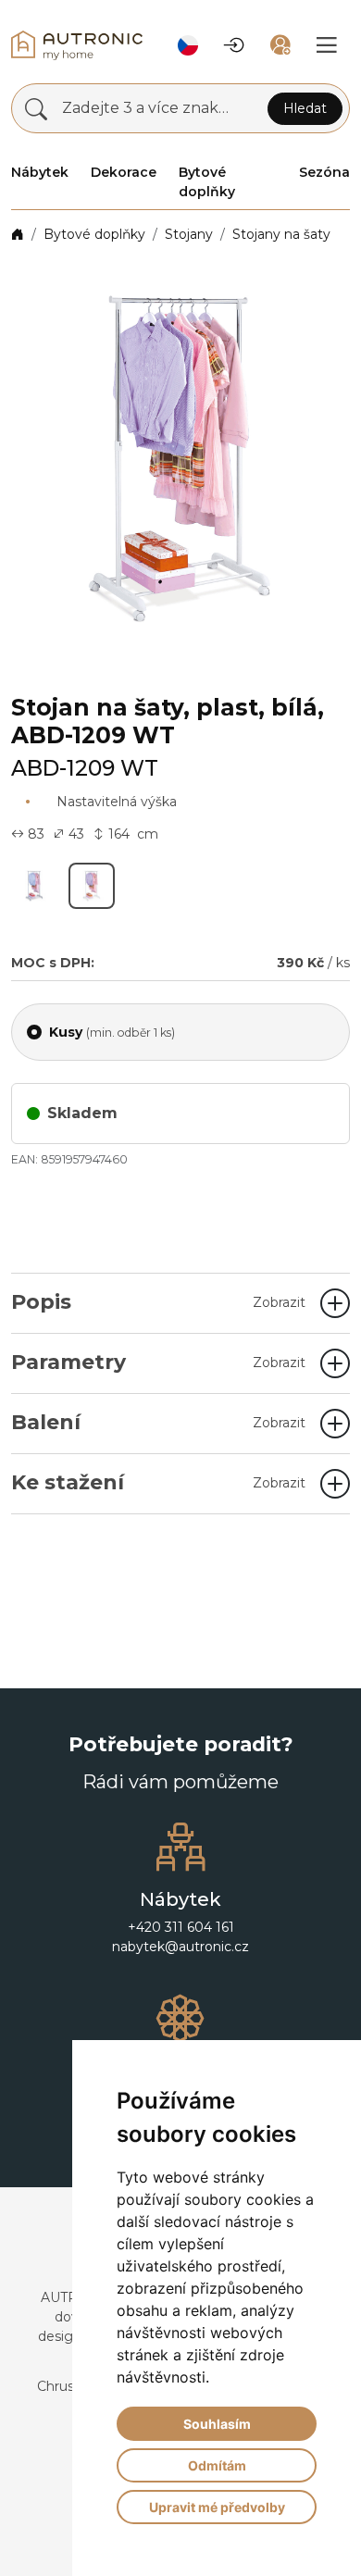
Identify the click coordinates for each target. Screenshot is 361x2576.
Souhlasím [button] (217, 2424)
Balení (158, 1422)
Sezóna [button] (324, 172)
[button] (188, 45)
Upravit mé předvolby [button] (217, 2507)
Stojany (189, 234)
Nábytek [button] (40, 172)
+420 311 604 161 (181, 1927)
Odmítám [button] (217, 2465)
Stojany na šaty (281, 234)
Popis (158, 1302)
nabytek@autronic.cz (180, 1947)
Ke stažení (158, 1482)
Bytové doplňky (94, 234)
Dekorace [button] (124, 172)
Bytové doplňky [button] (207, 182)
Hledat (305, 108)
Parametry (158, 1362)
